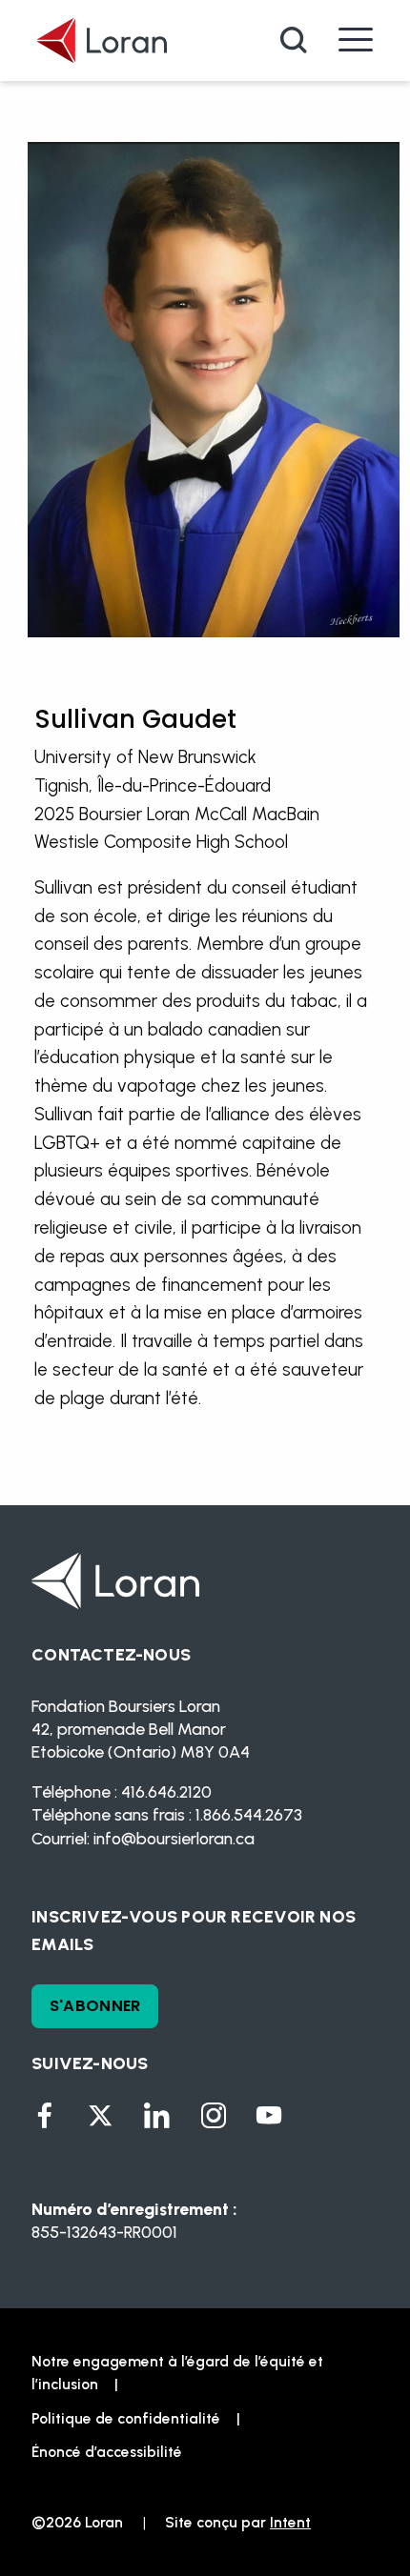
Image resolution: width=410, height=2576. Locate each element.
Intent (290, 2522)
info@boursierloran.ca (174, 1838)
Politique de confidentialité (126, 2418)
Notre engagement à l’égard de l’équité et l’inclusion (177, 2373)
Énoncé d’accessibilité (107, 2452)
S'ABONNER (95, 2006)
